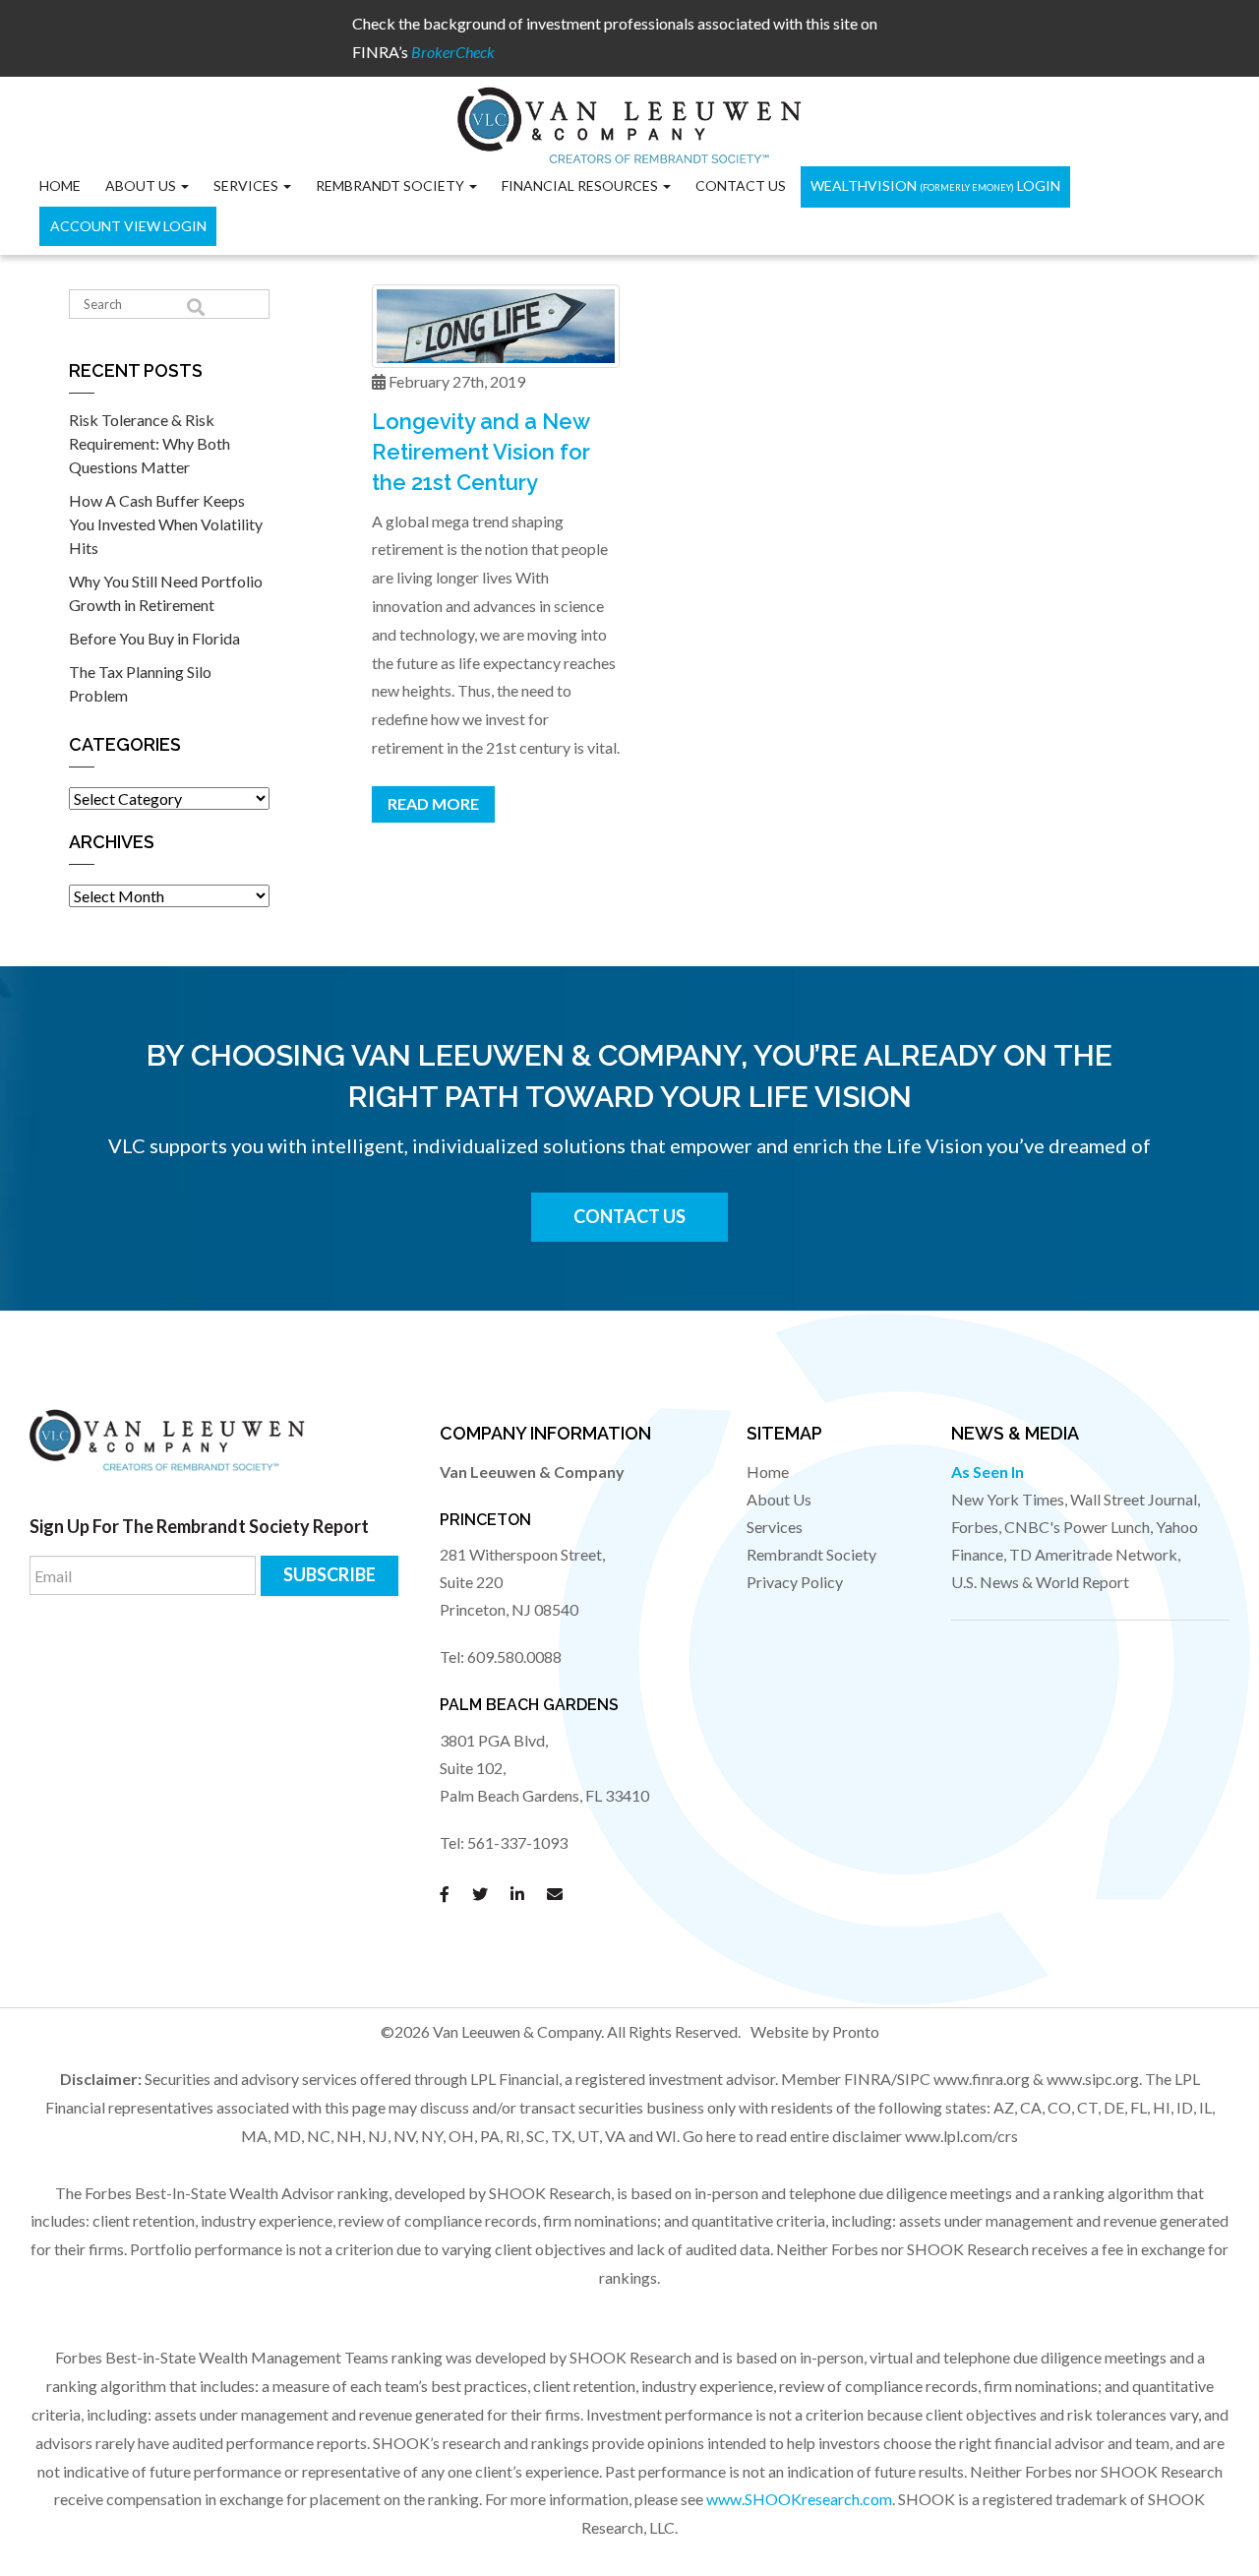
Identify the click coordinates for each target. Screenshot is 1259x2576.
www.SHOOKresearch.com (799, 2499)
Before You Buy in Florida (154, 638)
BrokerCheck (453, 52)
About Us (779, 1499)
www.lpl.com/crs (961, 2136)
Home (60, 185)
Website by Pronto (815, 2031)
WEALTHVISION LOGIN (935, 185)
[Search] (196, 308)
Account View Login (128, 226)
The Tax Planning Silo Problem (140, 683)
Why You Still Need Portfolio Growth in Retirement (166, 593)
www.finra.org (982, 2079)
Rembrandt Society (811, 1554)
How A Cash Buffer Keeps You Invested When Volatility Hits (166, 524)
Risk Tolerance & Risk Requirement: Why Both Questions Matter (150, 443)
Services (247, 185)
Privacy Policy (795, 1582)
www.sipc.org (1093, 2079)
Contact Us (741, 185)
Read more (433, 803)
